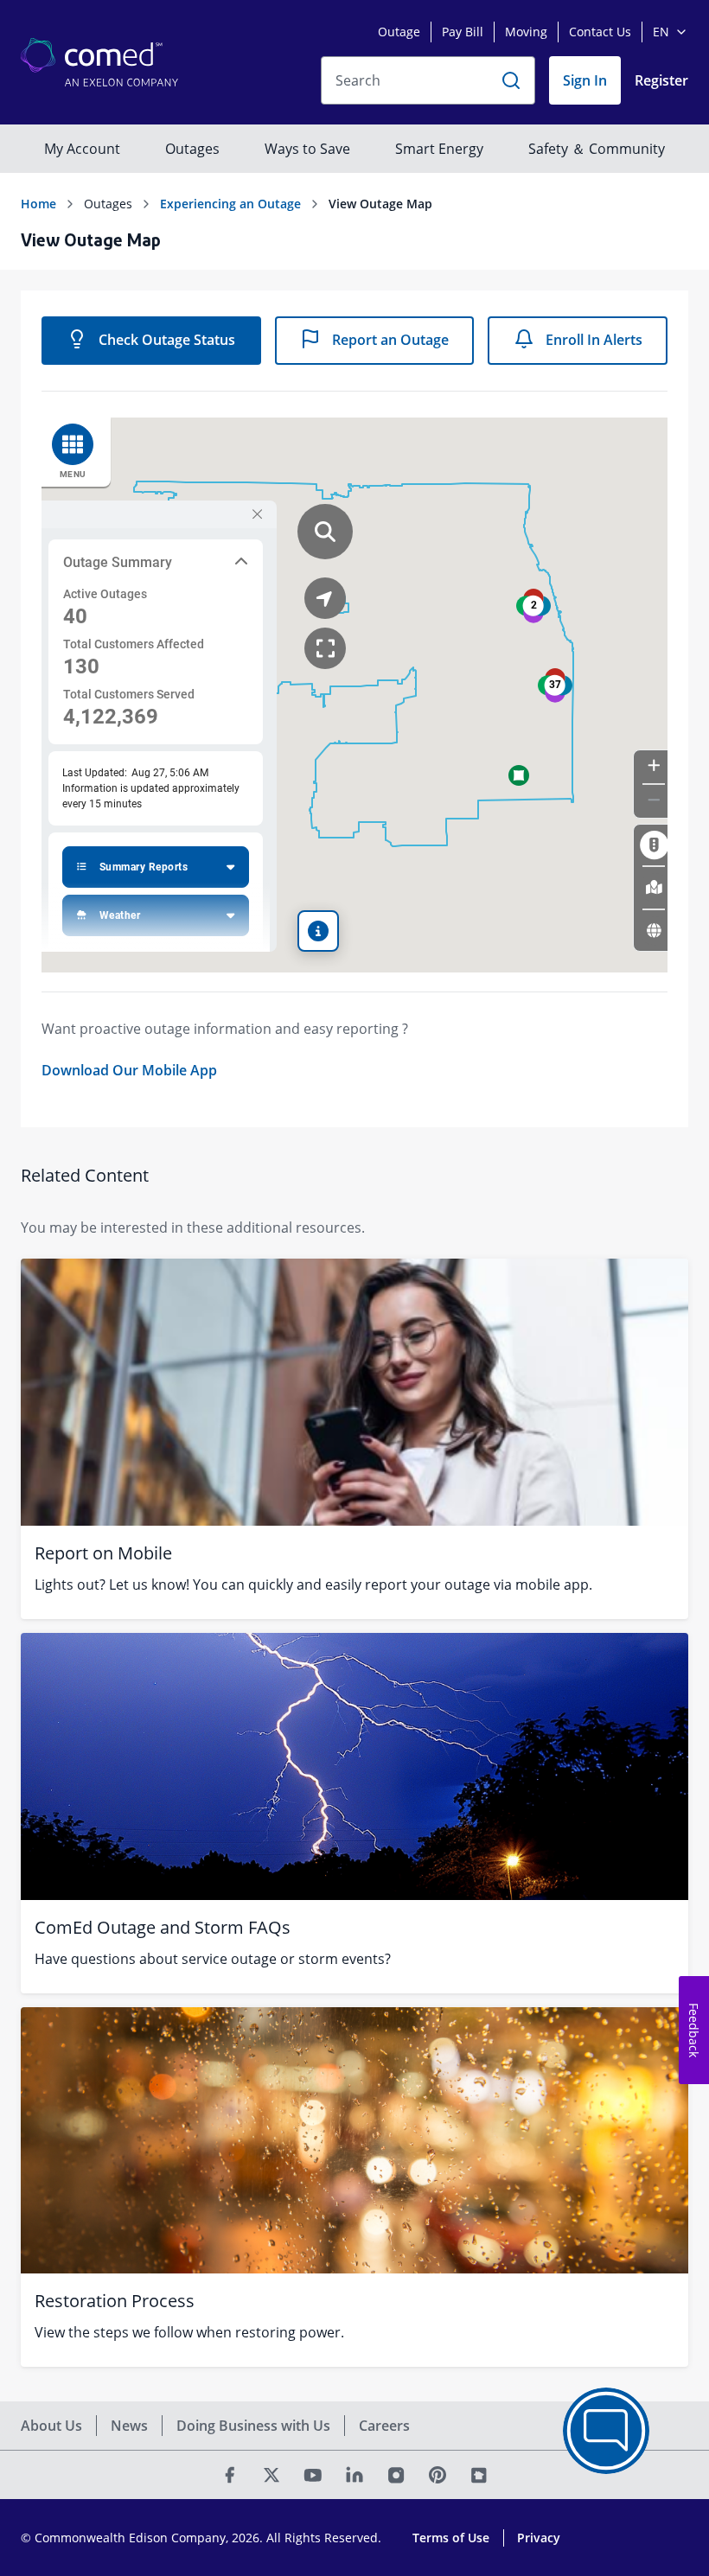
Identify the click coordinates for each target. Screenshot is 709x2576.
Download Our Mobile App (129, 1070)
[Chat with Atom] (606, 2431)
